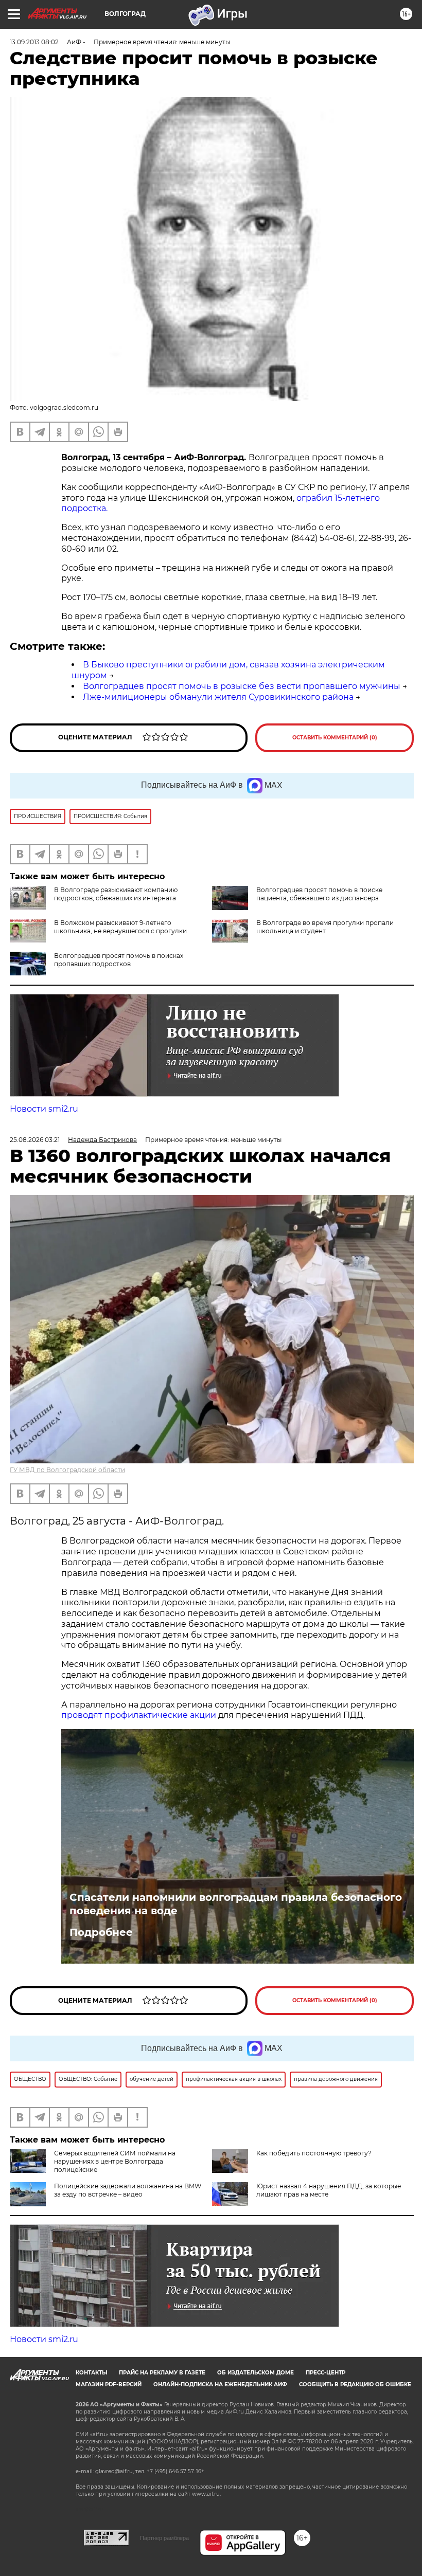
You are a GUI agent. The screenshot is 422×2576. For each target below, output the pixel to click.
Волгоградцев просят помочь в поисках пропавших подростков (119, 960)
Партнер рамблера (164, 2538)
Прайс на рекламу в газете (162, 2373)
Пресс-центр (326, 2373)
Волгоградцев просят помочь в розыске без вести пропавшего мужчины (242, 686)
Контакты (91, 2373)
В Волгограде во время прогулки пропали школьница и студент (325, 927)
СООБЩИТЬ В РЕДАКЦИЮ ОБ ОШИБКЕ (355, 2384)
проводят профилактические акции (139, 1715)
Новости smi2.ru (44, 1109)
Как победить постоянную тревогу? (314, 2153)
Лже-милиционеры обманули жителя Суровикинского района (218, 697)
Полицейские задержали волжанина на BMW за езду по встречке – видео (128, 2190)
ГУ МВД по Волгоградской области (67, 1470)
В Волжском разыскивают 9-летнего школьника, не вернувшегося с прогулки (120, 927)
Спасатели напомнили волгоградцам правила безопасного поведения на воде (236, 1904)
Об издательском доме (256, 2373)
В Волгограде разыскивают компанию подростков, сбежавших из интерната (116, 894)
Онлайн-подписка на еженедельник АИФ (220, 2384)
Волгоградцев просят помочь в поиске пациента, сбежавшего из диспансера (319, 894)
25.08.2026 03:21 (35, 1140)
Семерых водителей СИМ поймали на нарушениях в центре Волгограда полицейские (115, 2161)
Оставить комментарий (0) (335, 738)
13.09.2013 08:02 (34, 42)
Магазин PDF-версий (109, 2384)
